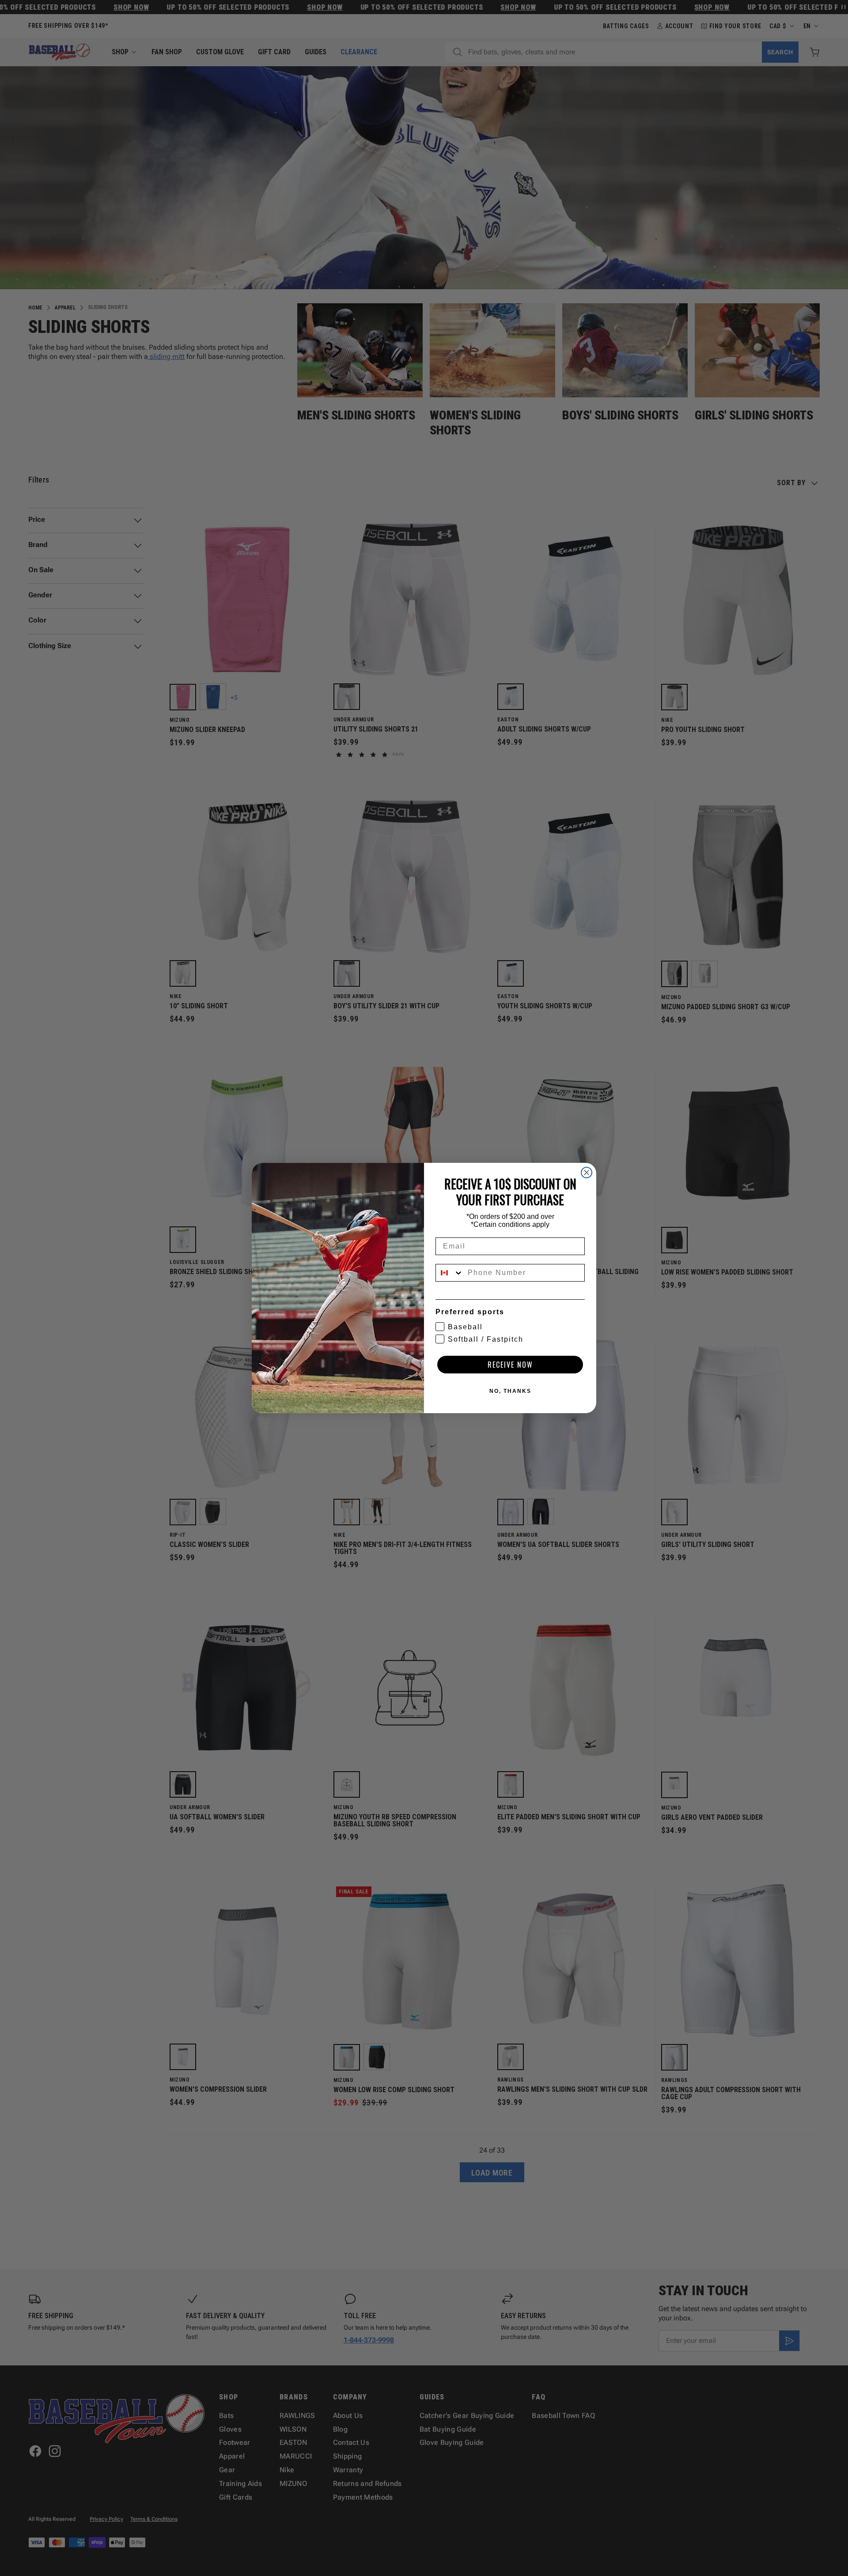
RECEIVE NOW (510, 1365)
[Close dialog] (587, 1173)
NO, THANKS (510, 1391)
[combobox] (450, 1273)
